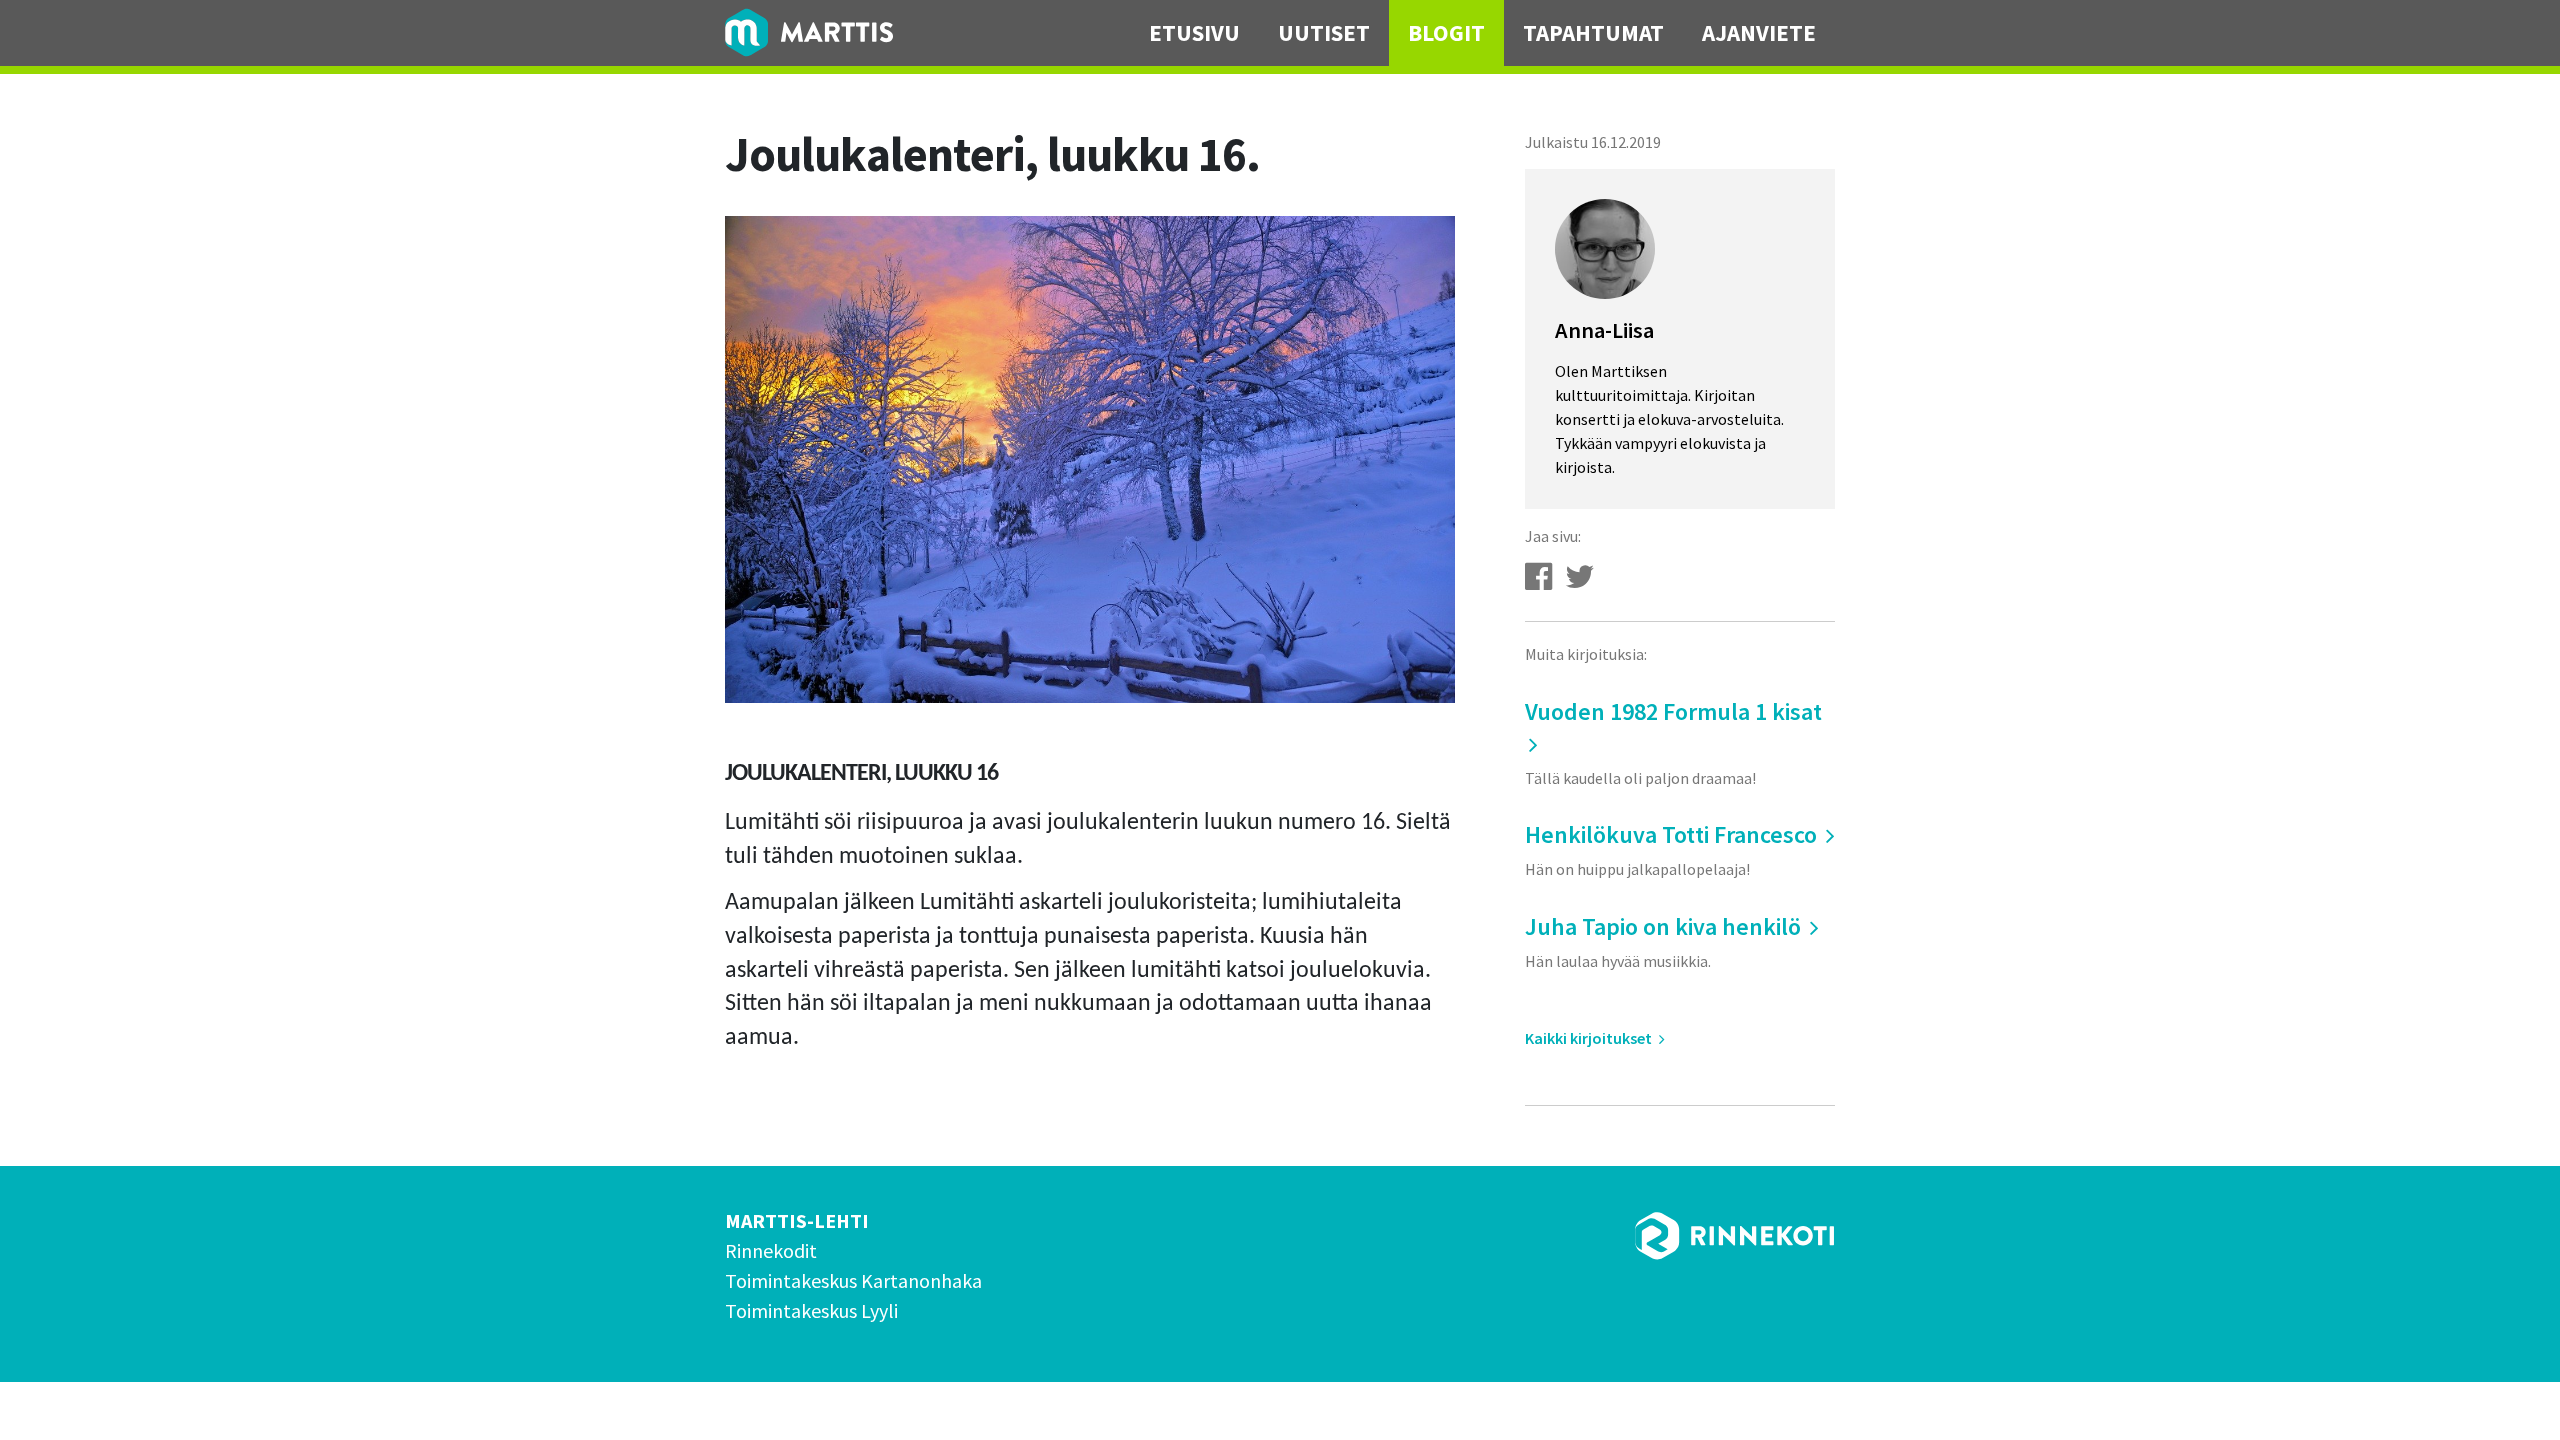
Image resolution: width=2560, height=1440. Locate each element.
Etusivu (1194, 32)
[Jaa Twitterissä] (1580, 577)
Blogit (1446, 32)
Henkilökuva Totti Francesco (1673, 849)
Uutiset (1324, 32)
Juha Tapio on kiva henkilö (1665, 941)
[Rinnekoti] (1735, 1236)
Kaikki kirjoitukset (1590, 1038)
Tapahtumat (1593, 32)
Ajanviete (1759, 32)
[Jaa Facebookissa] (1538, 577)
